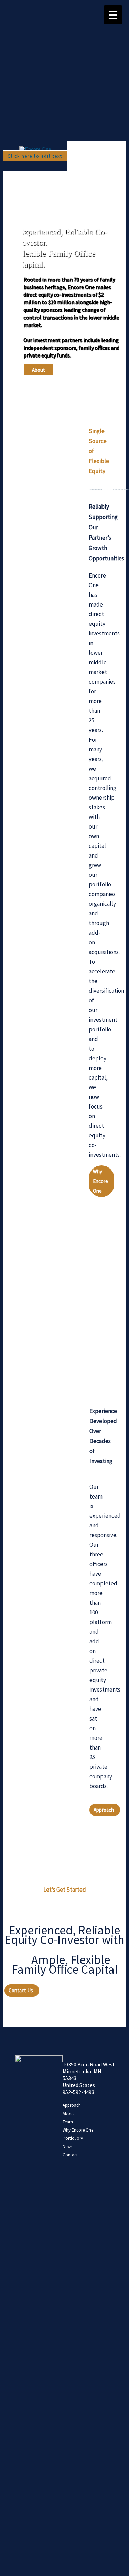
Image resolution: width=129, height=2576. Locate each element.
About (39, 370)
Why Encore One (78, 2130)
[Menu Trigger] (113, 15)
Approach (72, 2105)
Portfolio (72, 2138)
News (67, 2147)
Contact (70, 2155)
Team (68, 2122)
